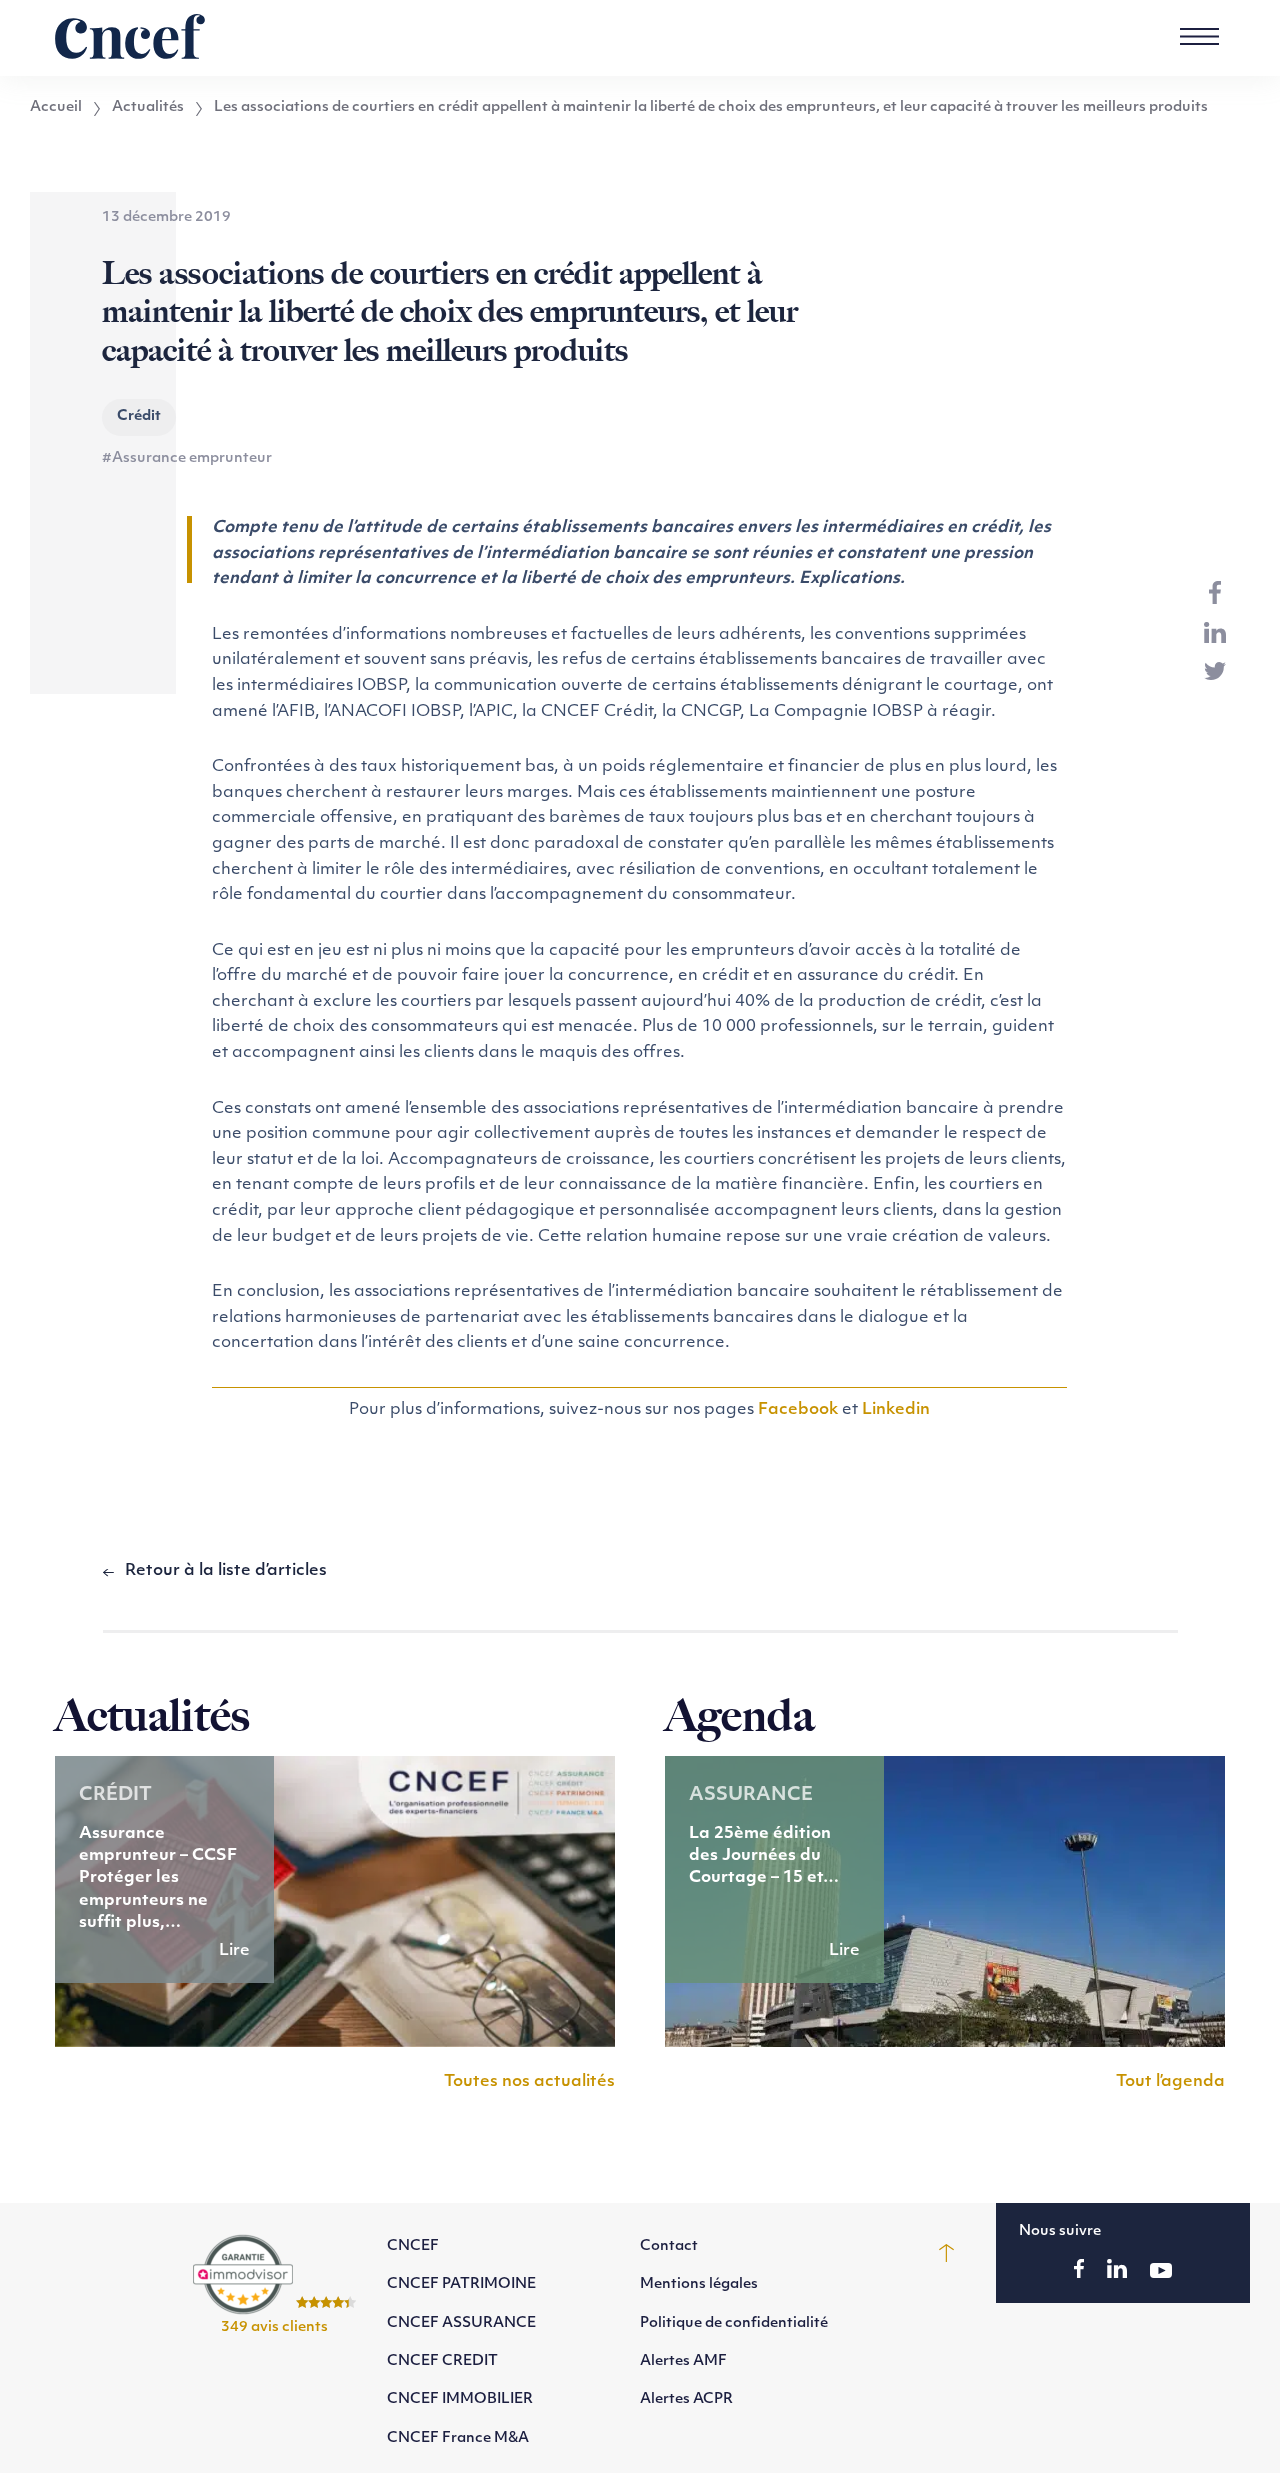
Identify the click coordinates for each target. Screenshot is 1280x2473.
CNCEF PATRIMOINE (461, 2284)
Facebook (798, 1410)
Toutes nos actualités (529, 2082)
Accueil (56, 108)
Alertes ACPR (686, 2399)
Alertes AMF (683, 2361)
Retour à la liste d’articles (226, 1571)
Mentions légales (699, 2284)
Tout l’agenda (1170, 2082)
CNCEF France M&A (458, 2438)
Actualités (148, 108)
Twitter (1215, 671)
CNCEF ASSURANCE (461, 2323)
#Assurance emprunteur (187, 458)
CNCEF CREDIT (442, 2361)
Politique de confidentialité (734, 2323)
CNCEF (413, 2246)
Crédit (139, 416)
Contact (669, 2246)
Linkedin (896, 1410)
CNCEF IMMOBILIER (460, 2399)
